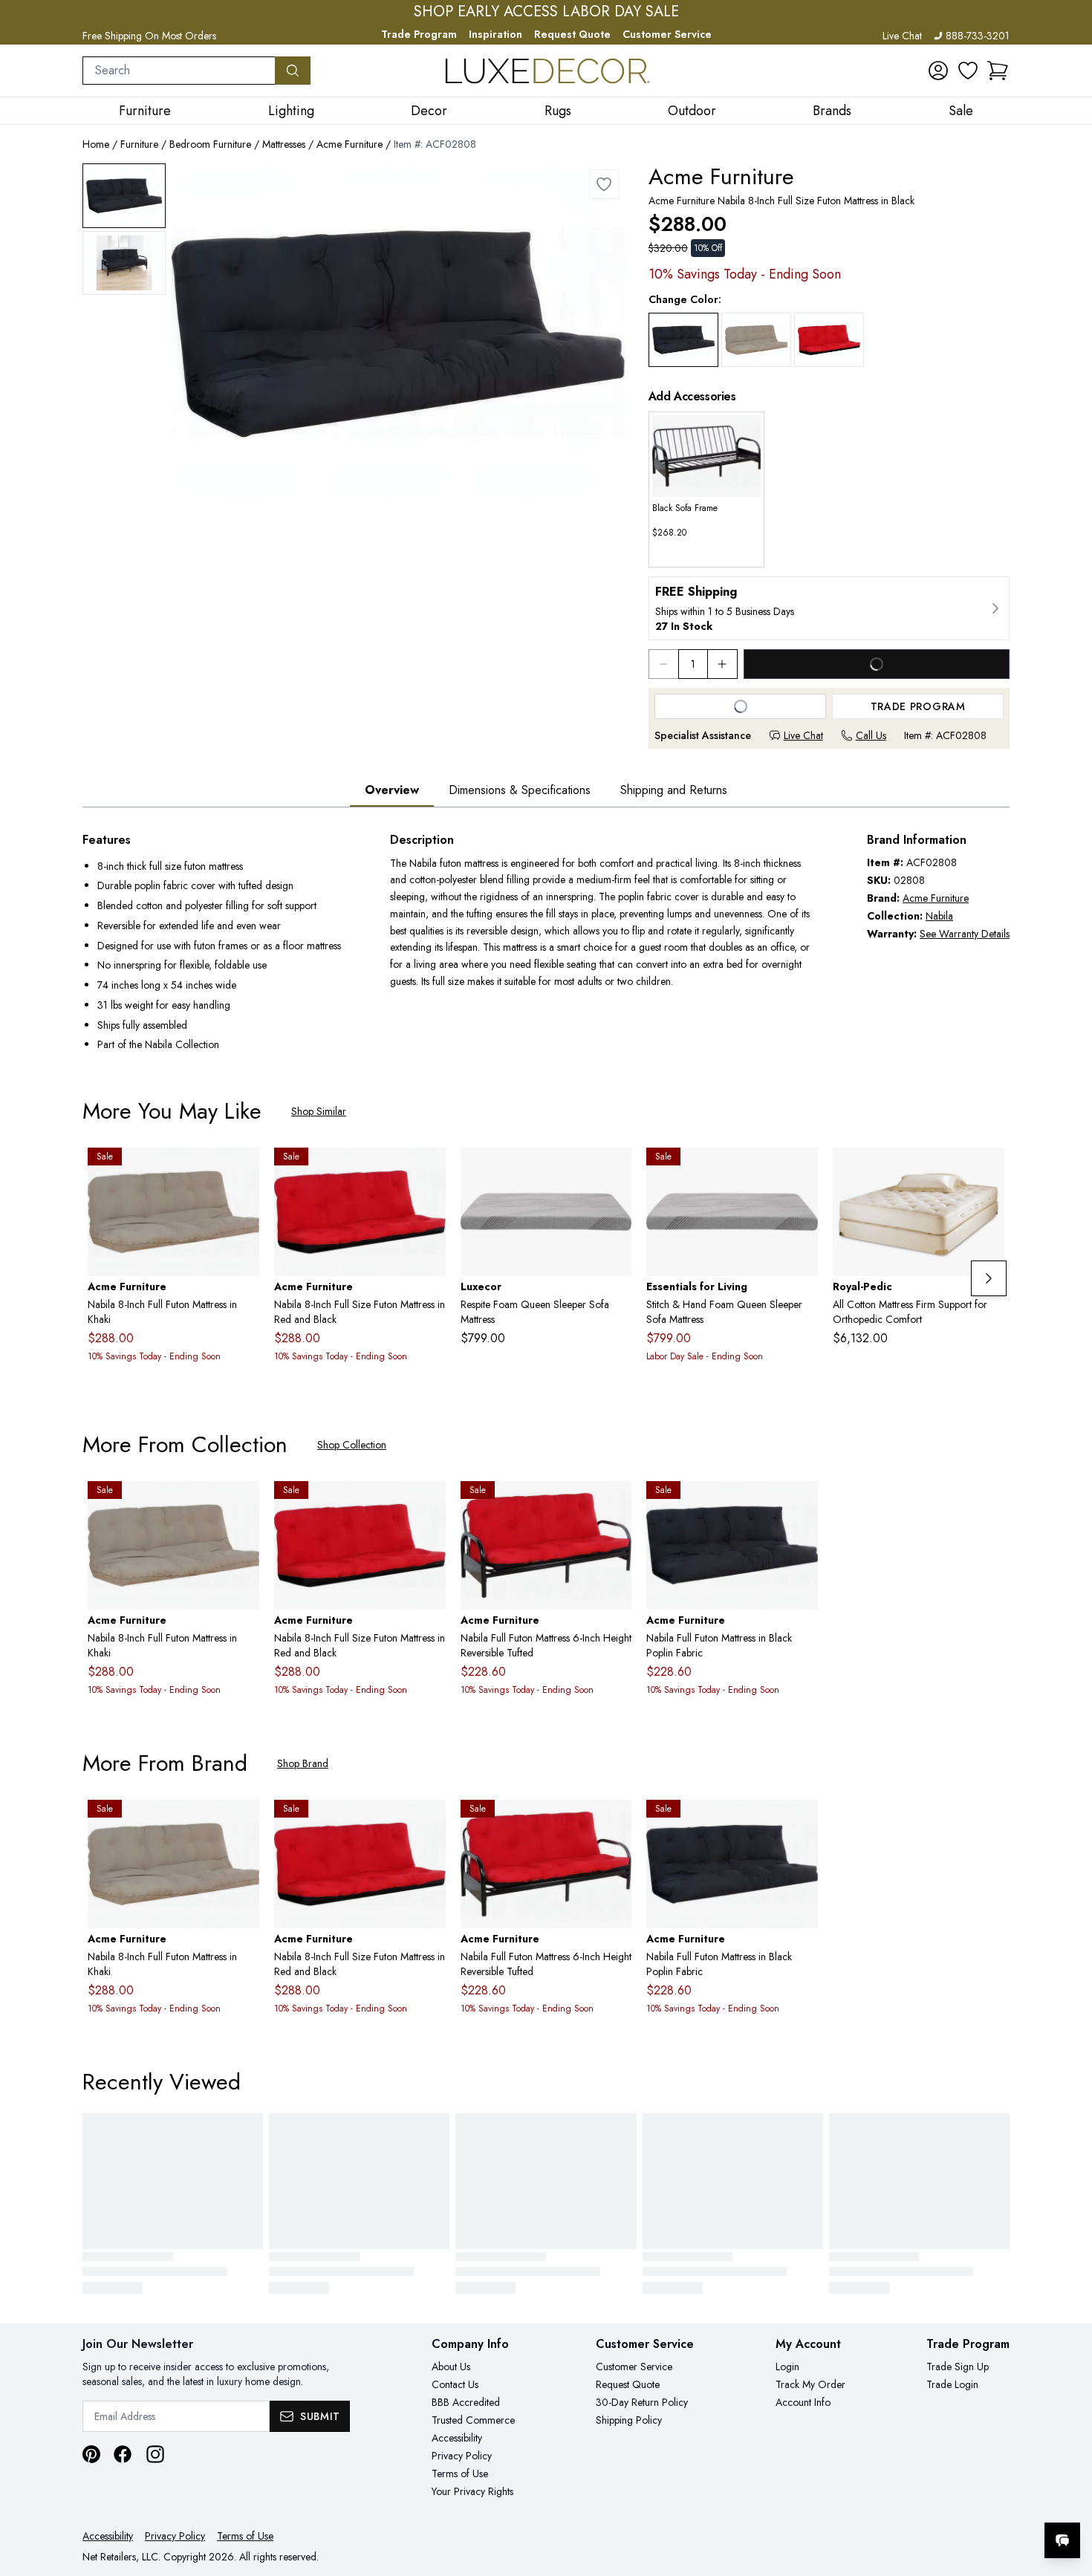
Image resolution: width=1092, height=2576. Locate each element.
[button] (998, 71)
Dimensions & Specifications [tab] (520, 790)
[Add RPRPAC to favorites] (987, 1171)
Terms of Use (460, 2473)
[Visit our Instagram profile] (155, 2454)
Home (96, 144)
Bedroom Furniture (210, 144)
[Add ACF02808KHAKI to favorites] (242, 1171)
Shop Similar (319, 1111)
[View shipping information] (829, 608)
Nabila (939, 916)
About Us (451, 2367)
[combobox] (179, 71)
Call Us (871, 735)
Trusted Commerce (473, 2420)
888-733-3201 (978, 36)
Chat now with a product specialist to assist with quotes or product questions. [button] (958, 2501)
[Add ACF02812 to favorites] (429, 1171)
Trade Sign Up (958, 2367)
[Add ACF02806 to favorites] (614, 1504)
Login (787, 2367)
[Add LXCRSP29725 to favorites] (614, 1171)
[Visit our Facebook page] (123, 2454)
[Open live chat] (1062, 2540)
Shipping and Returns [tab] (674, 790)
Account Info (803, 2402)
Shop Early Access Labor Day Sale (546, 12)
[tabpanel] (546, 944)
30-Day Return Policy (642, 2402)
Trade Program (419, 34)
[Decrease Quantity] (663, 664)
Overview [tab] (392, 790)
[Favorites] (968, 71)
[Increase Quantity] (723, 664)
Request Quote (572, 34)
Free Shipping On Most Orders (149, 36)
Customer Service (667, 34)
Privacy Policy (462, 2456)
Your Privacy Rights (472, 2491)
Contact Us (455, 2384)
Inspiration (495, 34)
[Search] (293, 71)
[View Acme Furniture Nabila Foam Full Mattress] (124, 196)
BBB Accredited (466, 2402)
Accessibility (457, 2438)
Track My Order (810, 2384)
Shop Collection (352, 1445)
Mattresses (284, 144)
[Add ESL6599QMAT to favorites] (801, 1171)
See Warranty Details (965, 934)
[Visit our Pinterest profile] (91, 2454)
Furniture (139, 144)
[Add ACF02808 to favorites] (604, 184)
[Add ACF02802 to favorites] (801, 1504)
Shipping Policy (629, 2420)
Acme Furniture (350, 144)
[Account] (938, 71)
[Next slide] (989, 1278)
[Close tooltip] (1068, 2495)
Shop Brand (303, 1763)
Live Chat (902, 36)
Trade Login (952, 2384)
